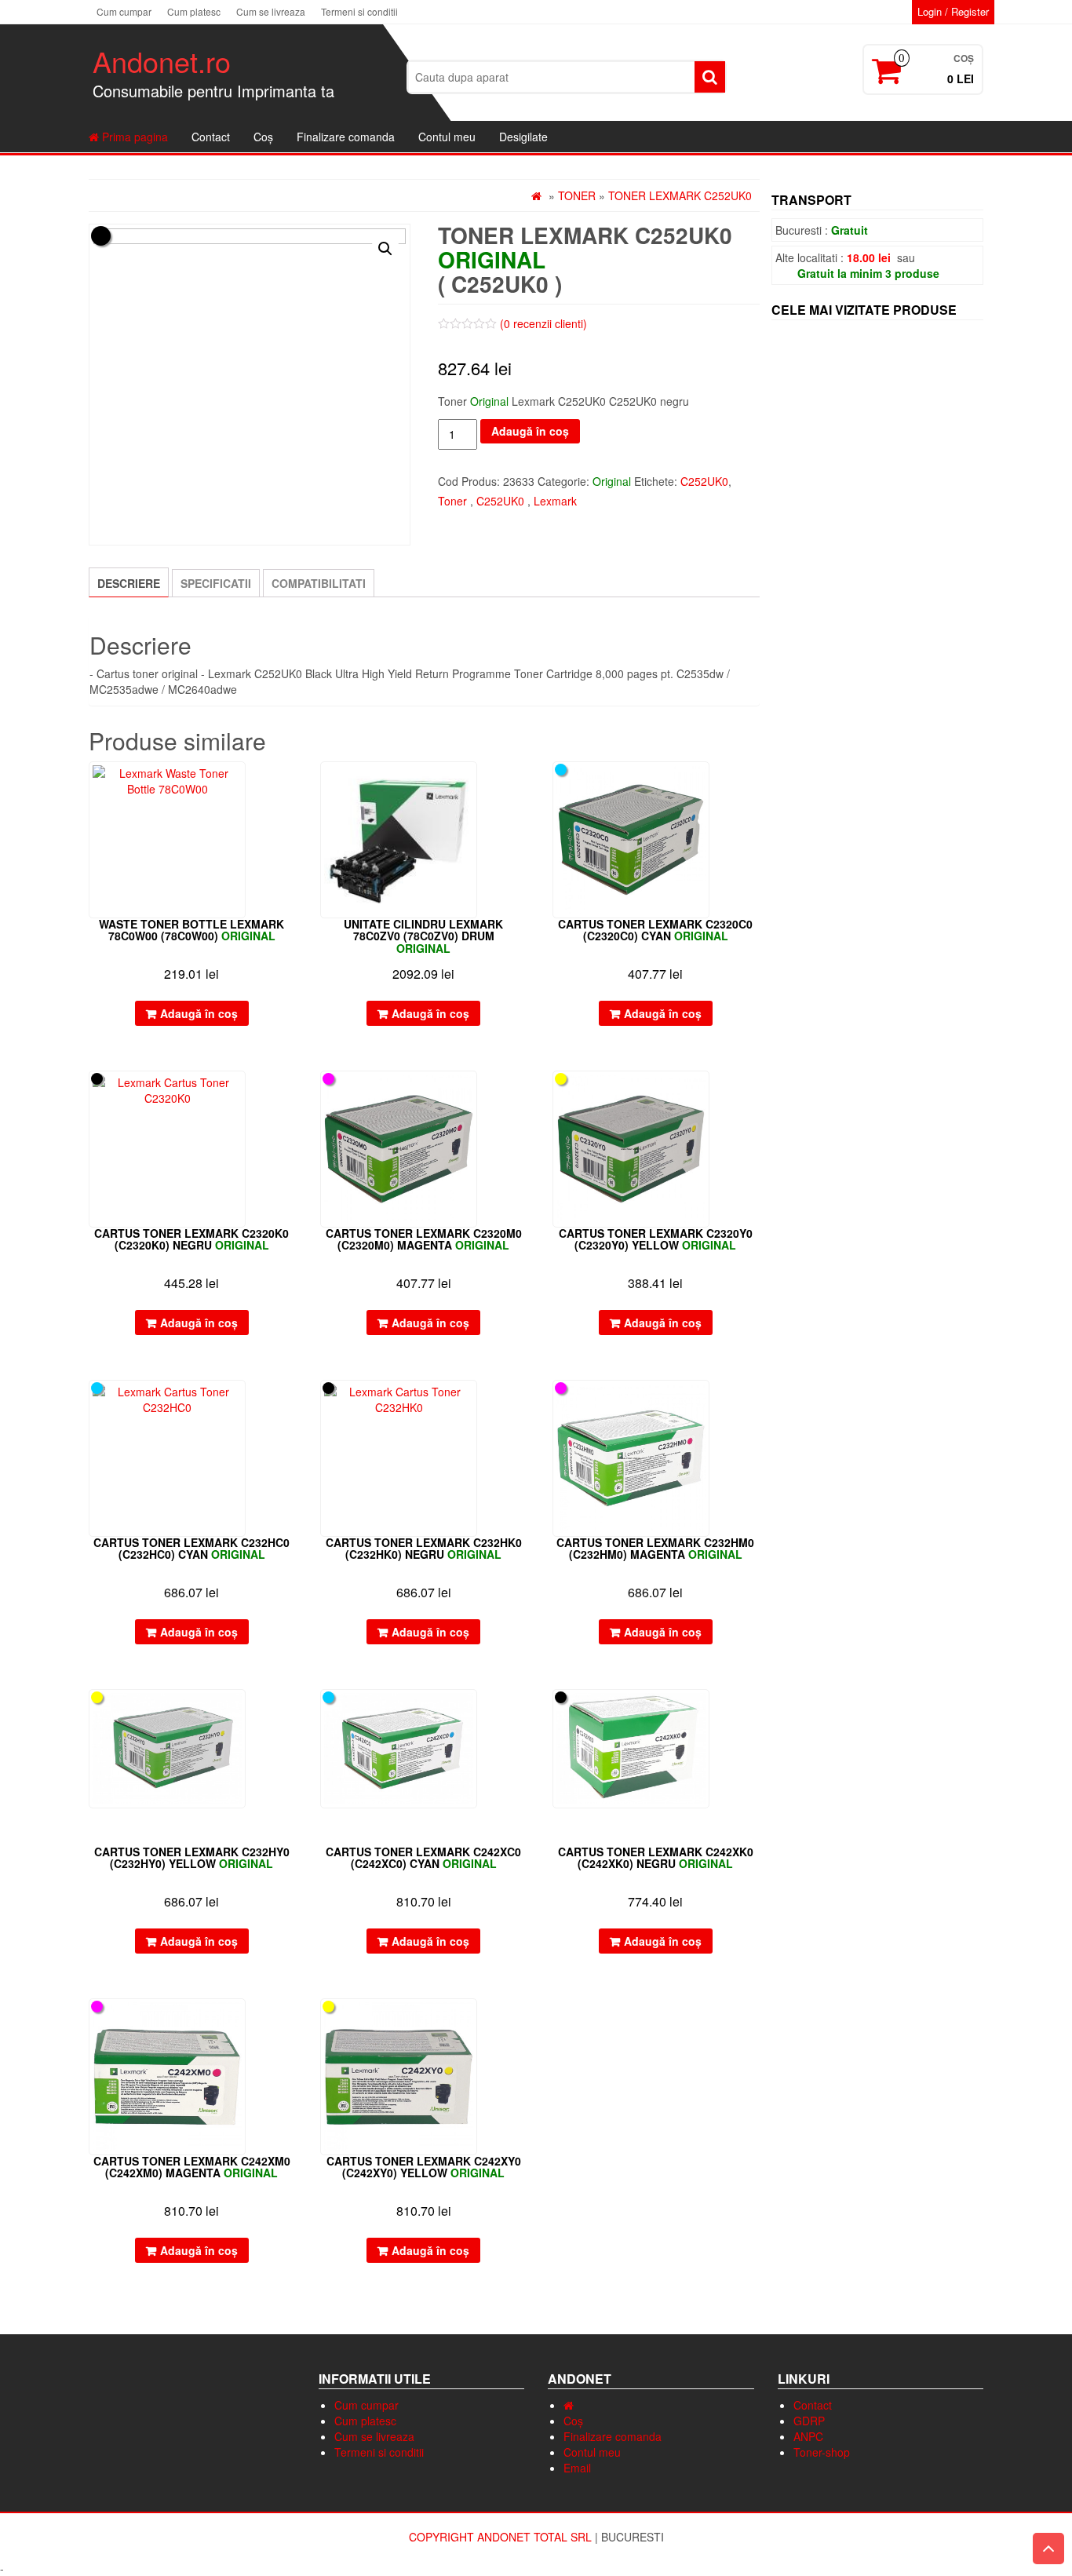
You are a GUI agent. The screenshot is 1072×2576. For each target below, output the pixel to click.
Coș (263, 137)
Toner (577, 195)
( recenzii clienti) (543, 323)
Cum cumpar (124, 11)
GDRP (809, 2421)
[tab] (129, 582)
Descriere (129, 583)
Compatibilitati (319, 583)
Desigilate (523, 137)
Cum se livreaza (271, 11)
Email (577, 2468)
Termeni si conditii (359, 11)
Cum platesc (194, 11)
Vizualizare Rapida (288, 784)
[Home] (569, 2405)
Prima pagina (133, 137)
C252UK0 (704, 481)
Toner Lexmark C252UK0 (680, 195)
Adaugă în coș (530, 431)
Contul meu (447, 137)
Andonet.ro (162, 61)
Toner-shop (822, 2452)
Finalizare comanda (346, 137)
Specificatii (216, 583)
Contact (211, 137)
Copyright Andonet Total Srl (502, 2537)
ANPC (808, 2436)
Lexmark (555, 501)
